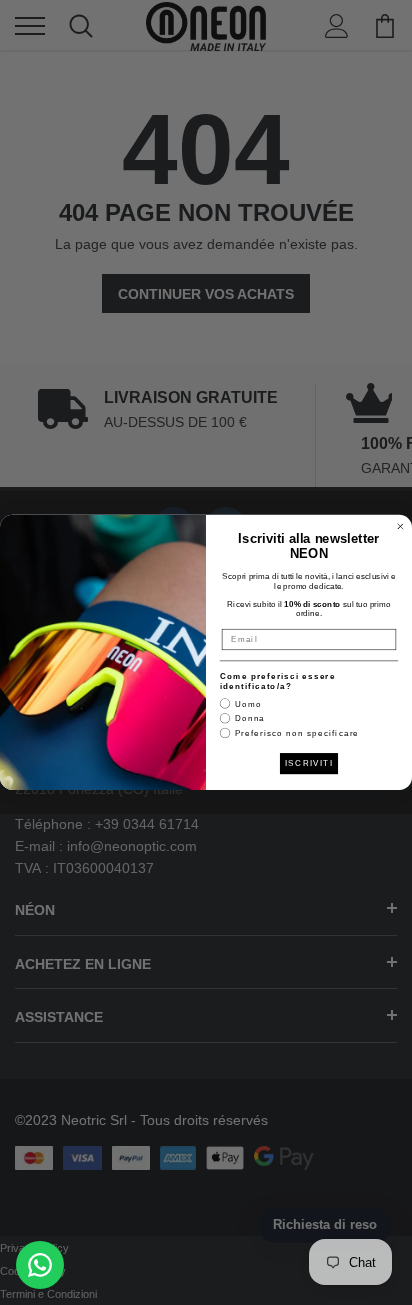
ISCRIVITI (309, 763)
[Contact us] (40, 1265)
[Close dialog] (400, 526)
